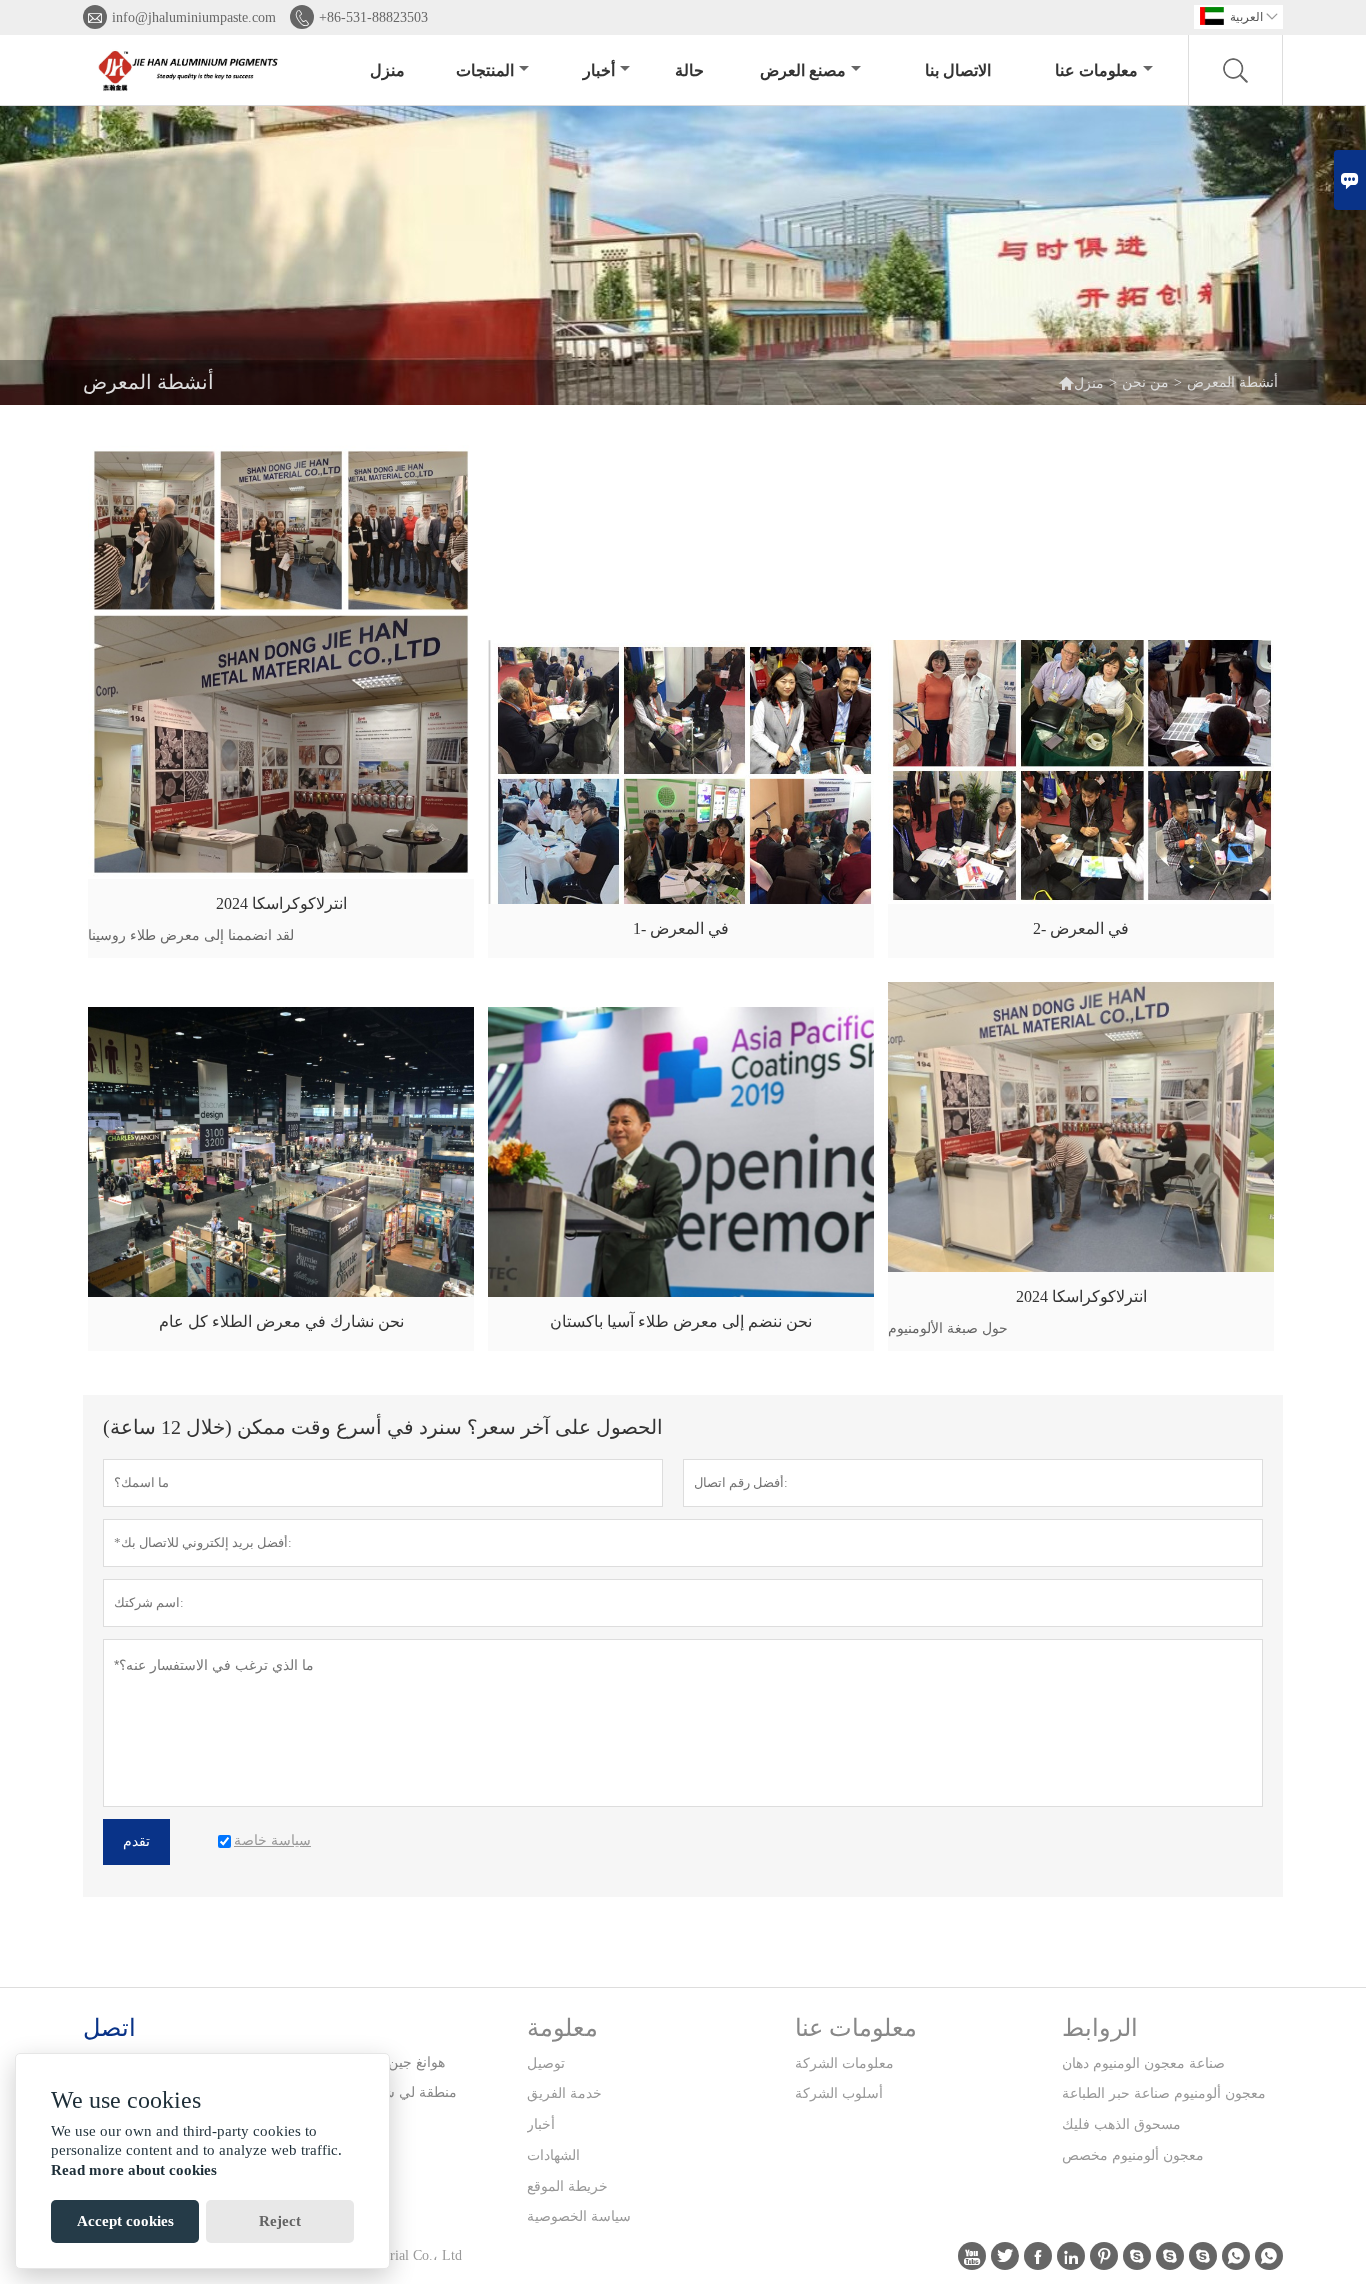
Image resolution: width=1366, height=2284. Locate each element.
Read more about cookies (134, 2170)
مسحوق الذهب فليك (1121, 2124)
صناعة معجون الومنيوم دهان (1143, 2063)
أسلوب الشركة (839, 2093)
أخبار (599, 70)
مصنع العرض (803, 70)
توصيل (546, 2063)
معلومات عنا (1096, 70)
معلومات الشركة (844, 2063)
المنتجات (485, 70)
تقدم (136, 1841)
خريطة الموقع (567, 2186)
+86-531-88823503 (373, 17)
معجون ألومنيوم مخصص (1133, 2155)
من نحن (1145, 382)
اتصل (109, 2028)
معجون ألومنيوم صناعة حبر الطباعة (1164, 2093)
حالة (689, 70)
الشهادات (553, 2155)
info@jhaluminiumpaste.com (194, 17)
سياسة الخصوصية (579, 2216)
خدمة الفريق (564, 2093)
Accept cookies (125, 2221)
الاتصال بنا (958, 70)
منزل (387, 70)
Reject (280, 2221)
